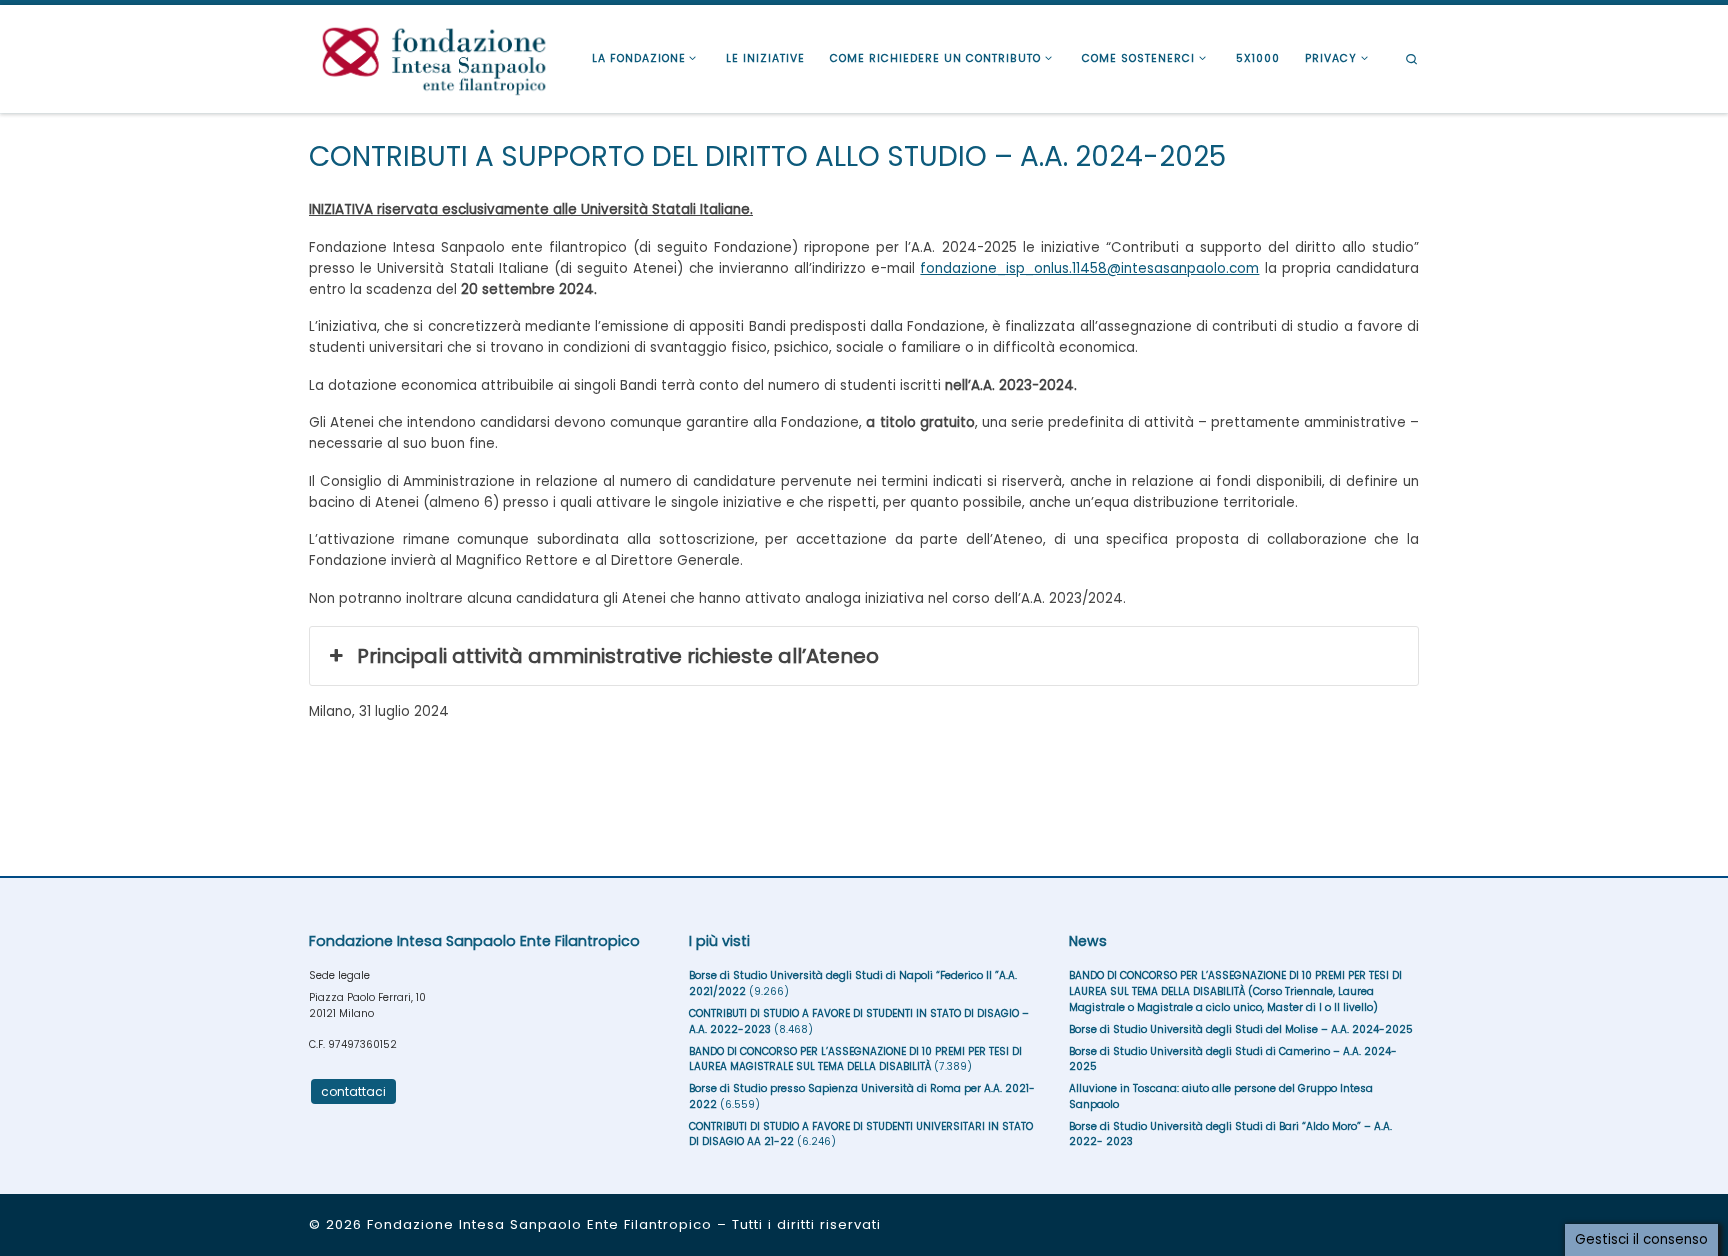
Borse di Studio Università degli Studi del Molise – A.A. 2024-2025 (1241, 1029)
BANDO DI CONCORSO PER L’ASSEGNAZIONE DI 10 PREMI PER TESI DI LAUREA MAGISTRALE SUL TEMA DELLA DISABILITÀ (855, 1059)
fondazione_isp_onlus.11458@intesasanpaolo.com (1089, 268)
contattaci (353, 1091)
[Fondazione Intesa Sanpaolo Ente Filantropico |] (434, 56)
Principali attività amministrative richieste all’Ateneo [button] (618, 656)
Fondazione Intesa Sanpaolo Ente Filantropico (539, 1224)
